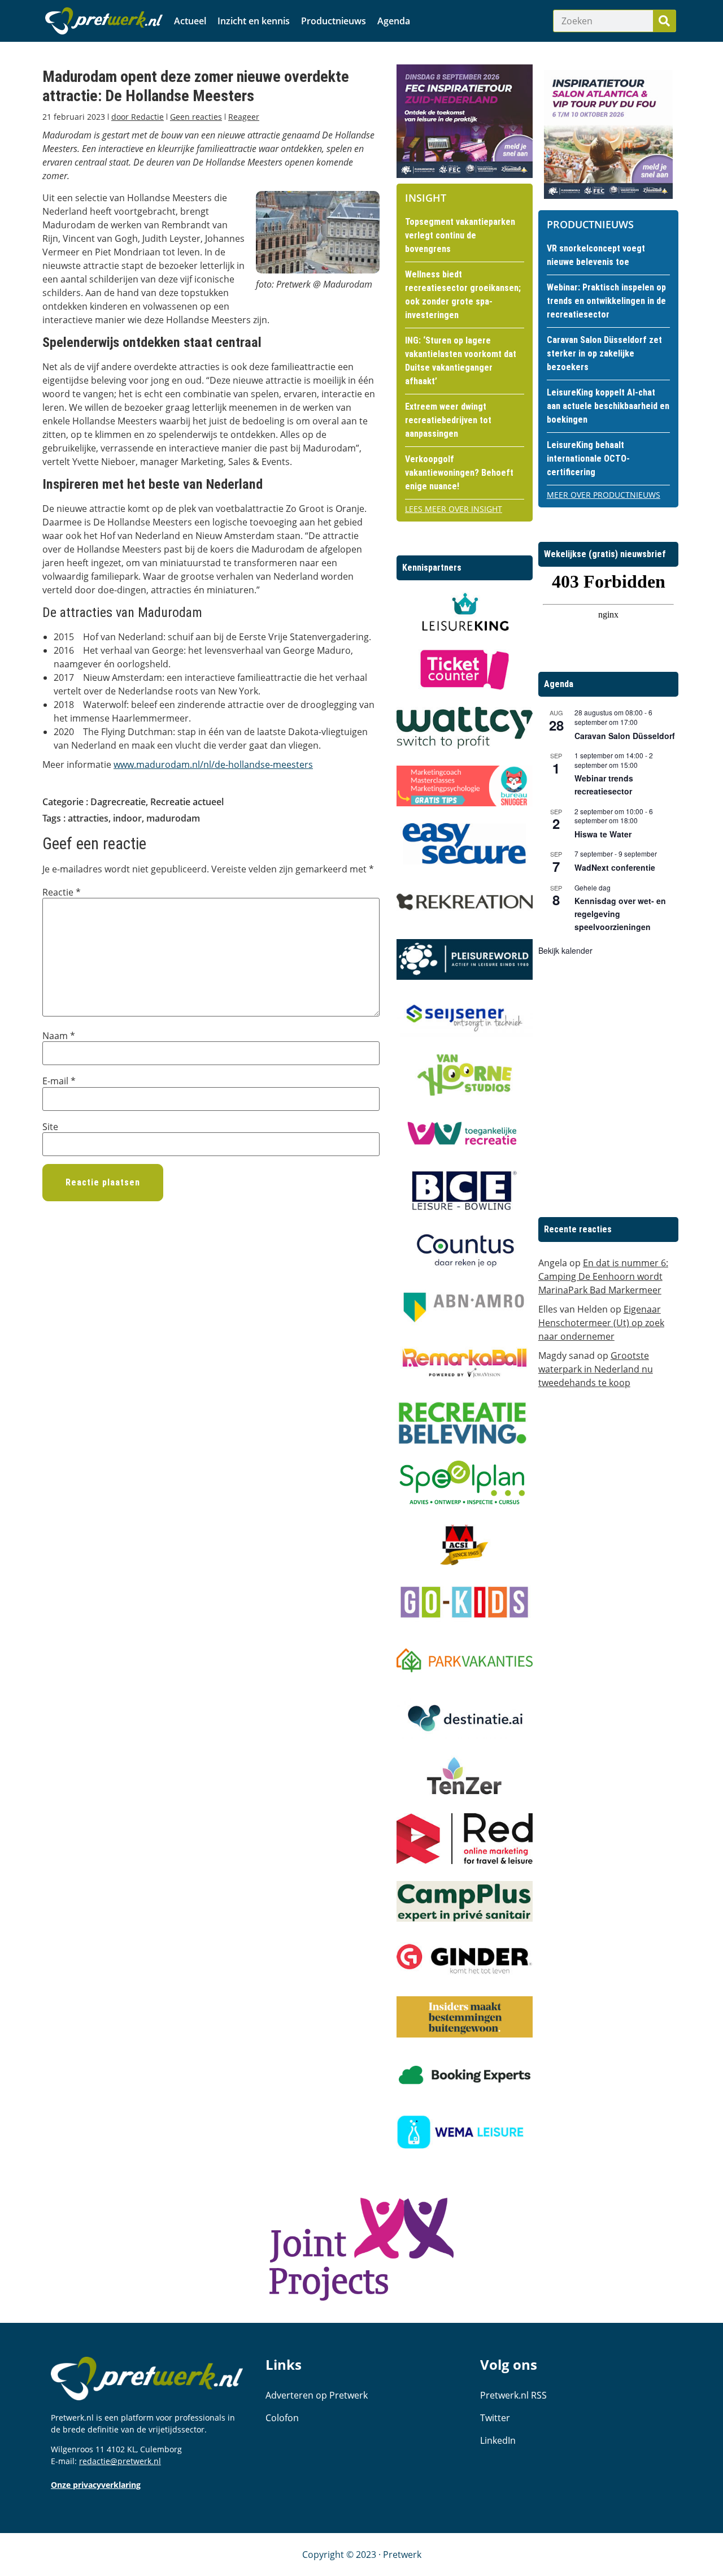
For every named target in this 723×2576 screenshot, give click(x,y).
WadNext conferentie (615, 867)
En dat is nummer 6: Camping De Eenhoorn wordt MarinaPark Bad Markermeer (603, 1276)
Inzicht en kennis (254, 21)
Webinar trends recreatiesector (604, 785)
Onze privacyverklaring (96, 2485)
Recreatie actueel (187, 802)
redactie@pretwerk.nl (120, 2461)
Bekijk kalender (565, 950)
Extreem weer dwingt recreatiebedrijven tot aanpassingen (448, 420)
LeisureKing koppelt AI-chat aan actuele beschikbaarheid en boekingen (608, 406)
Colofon (282, 2418)
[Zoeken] (664, 21)
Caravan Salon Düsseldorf (625, 736)
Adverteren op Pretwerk (317, 2395)
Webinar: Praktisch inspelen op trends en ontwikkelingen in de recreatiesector (606, 301)
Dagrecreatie (118, 802)
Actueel (190, 21)
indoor (127, 818)
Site (50, 1127)
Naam (59, 1036)
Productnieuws (334, 21)
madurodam (173, 818)
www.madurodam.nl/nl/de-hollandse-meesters (213, 764)
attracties (88, 818)
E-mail (59, 1081)
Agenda (394, 21)
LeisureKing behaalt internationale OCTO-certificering (588, 459)
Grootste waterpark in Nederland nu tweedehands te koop (596, 1369)
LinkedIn (498, 2440)
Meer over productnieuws (604, 495)
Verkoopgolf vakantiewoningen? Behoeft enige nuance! (459, 473)
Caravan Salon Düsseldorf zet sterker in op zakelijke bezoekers (604, 353)
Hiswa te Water (603, 834)
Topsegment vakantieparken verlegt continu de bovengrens (460, 235)
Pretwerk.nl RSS (513, 2395)
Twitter (495, 2418)
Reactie (62, 892)
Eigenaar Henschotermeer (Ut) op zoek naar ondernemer (601, 1323)
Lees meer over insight (454, 509)
